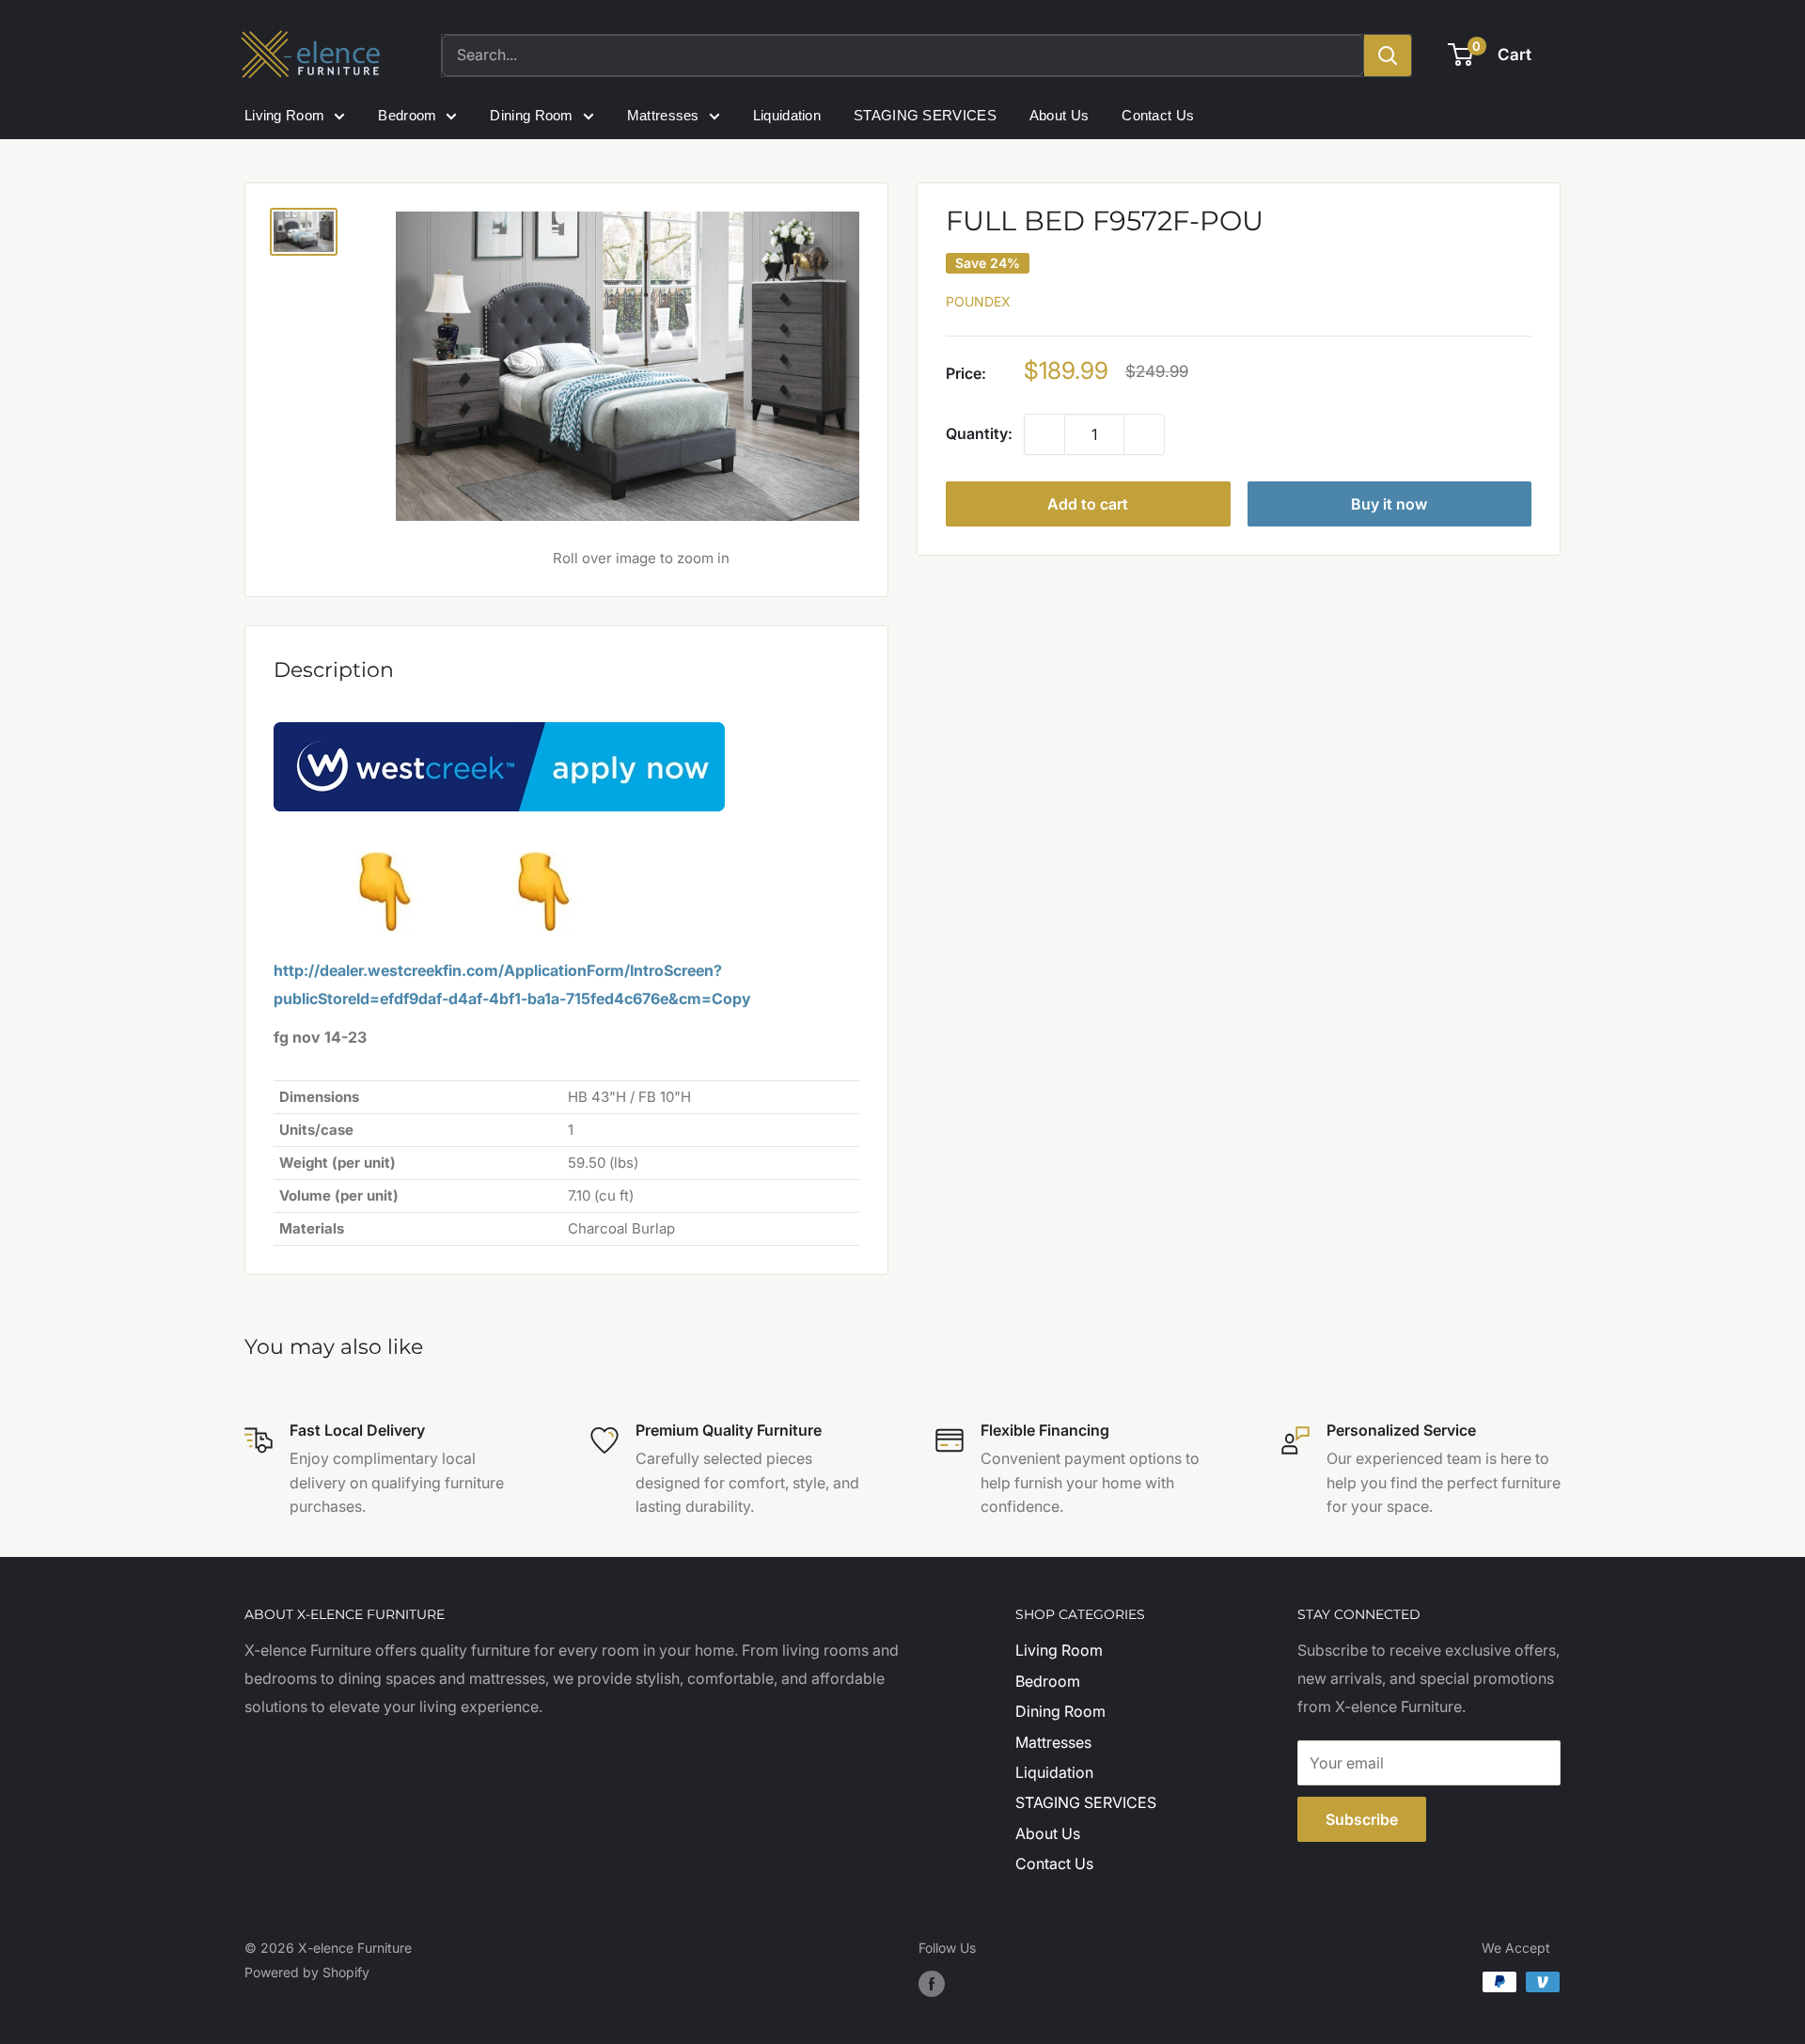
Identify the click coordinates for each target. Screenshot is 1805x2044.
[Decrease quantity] (1044, 435)
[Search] (1388, 55)
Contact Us (1158, 115)
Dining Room (531, 115)
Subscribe (1362, 1819)
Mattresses (663, 115)
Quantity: (979, 434)
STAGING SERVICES (925, 115)
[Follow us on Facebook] (932, 1984)
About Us (1059, 115)
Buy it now (1389, 505)
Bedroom (407, 115)
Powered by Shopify (307, 1972)
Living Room (284, 115)
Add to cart (1088, 505)
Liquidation (787, 115)
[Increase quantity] (1144, 435)
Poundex (978, 302)
